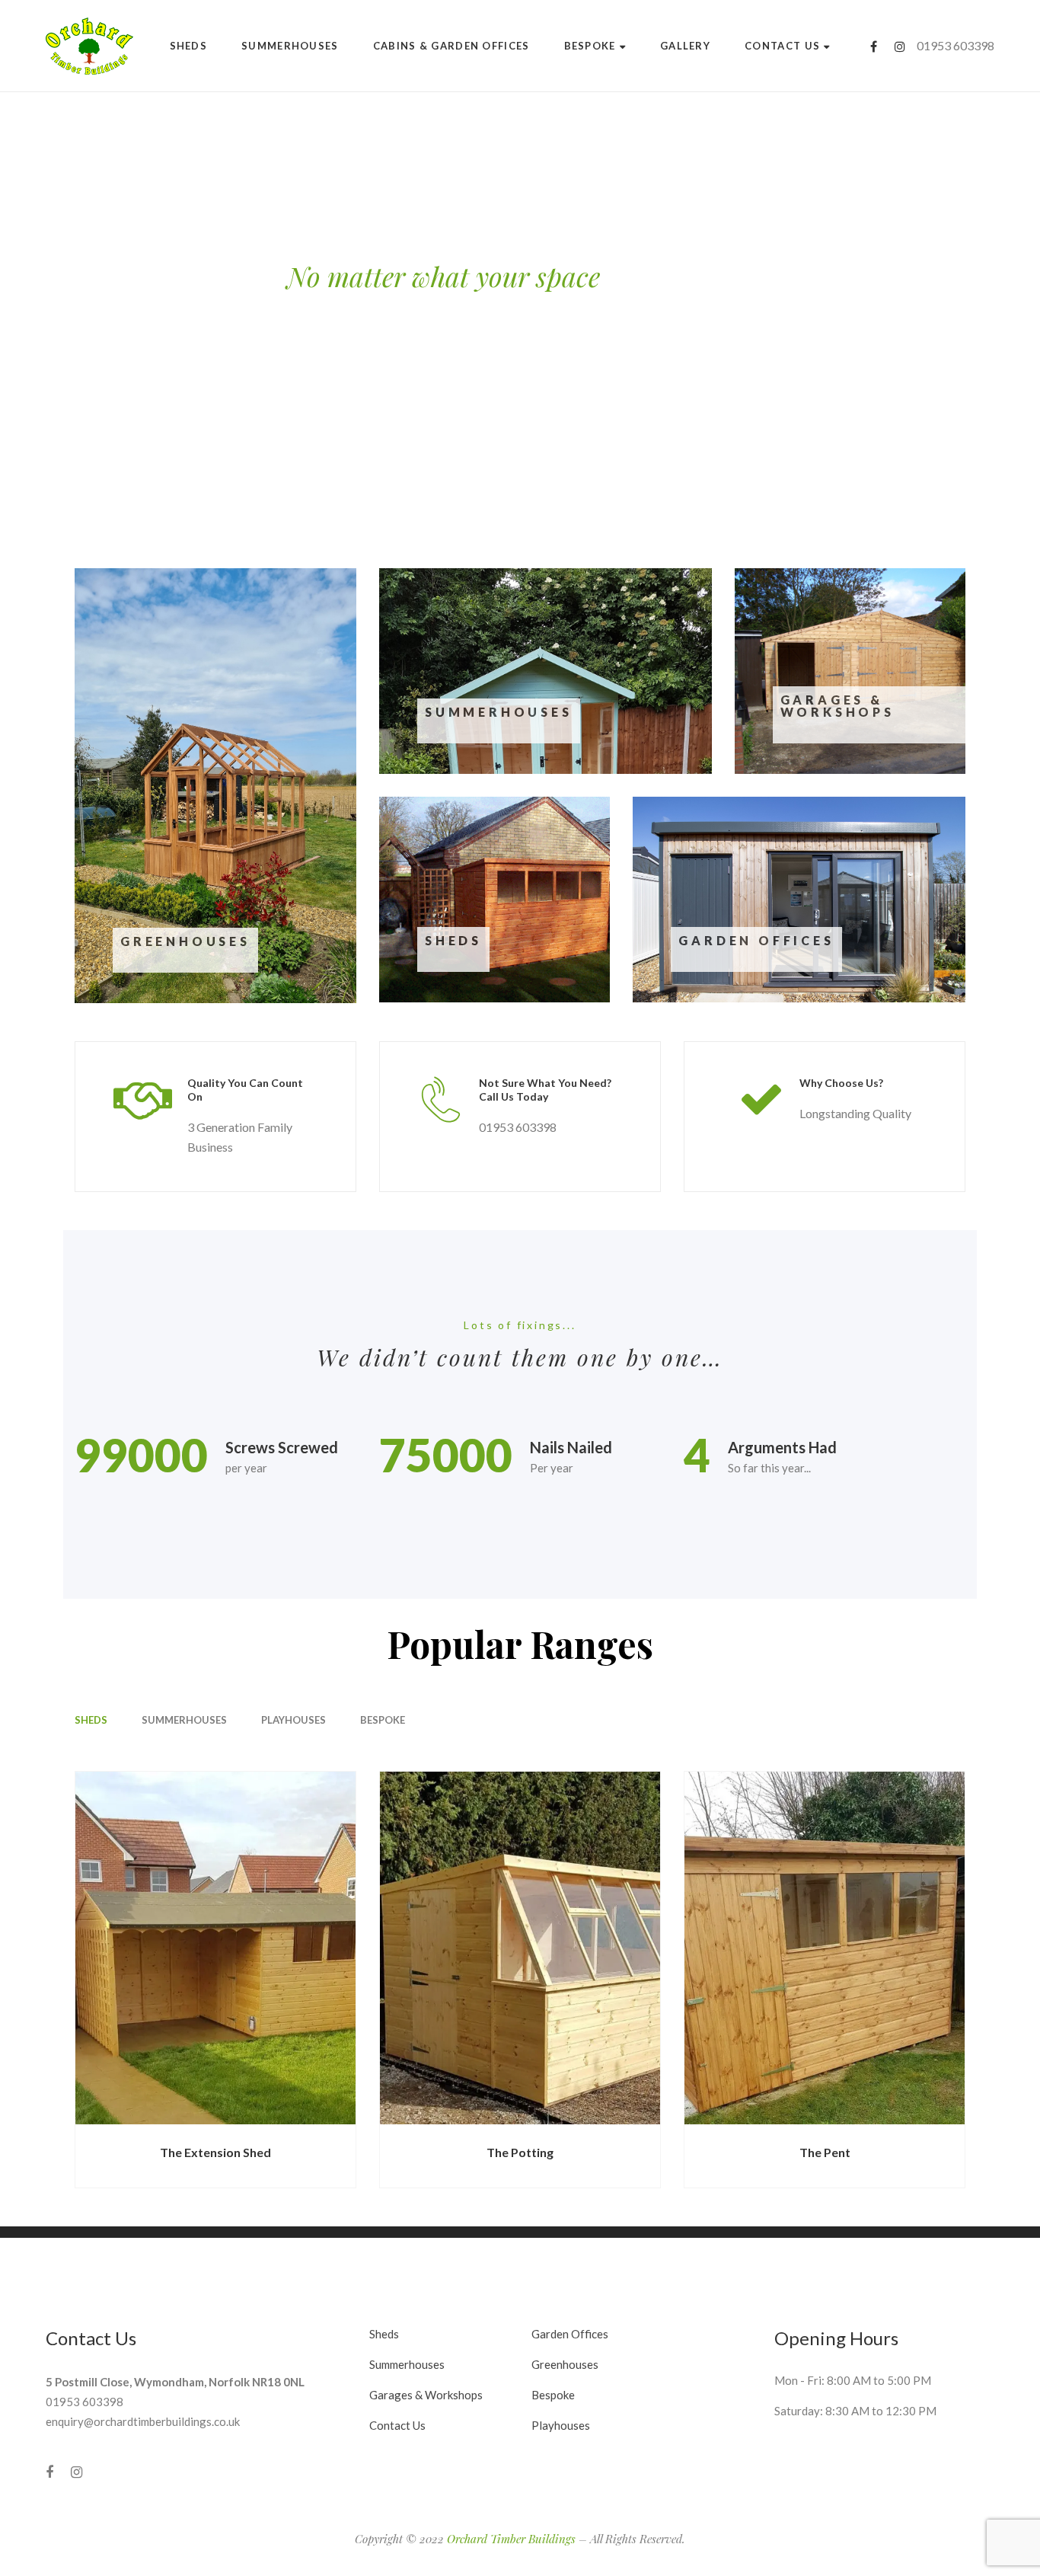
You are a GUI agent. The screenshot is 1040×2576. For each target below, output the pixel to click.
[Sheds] (494, 900)
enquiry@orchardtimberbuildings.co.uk (143, 2421)
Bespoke (383, 1720)
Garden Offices (756, 940)
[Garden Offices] (799, 900)
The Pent (825, 2152)
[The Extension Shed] (215, 1948)
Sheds (453, 940)
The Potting (520, 2152)
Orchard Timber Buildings (511, 2539)
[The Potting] (520, 1948)
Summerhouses (499, 712)
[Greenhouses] (215, 786)
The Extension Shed (215, 2152)
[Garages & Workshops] (850, 671)
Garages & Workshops (837, 706)
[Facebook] (874, 46)
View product (188, 986)
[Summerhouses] (546, 671)
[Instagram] (900, 46)
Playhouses (293, 1720)
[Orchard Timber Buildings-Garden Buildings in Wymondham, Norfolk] (89, 46)
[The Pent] (825, 1948)
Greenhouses (185, 941)
